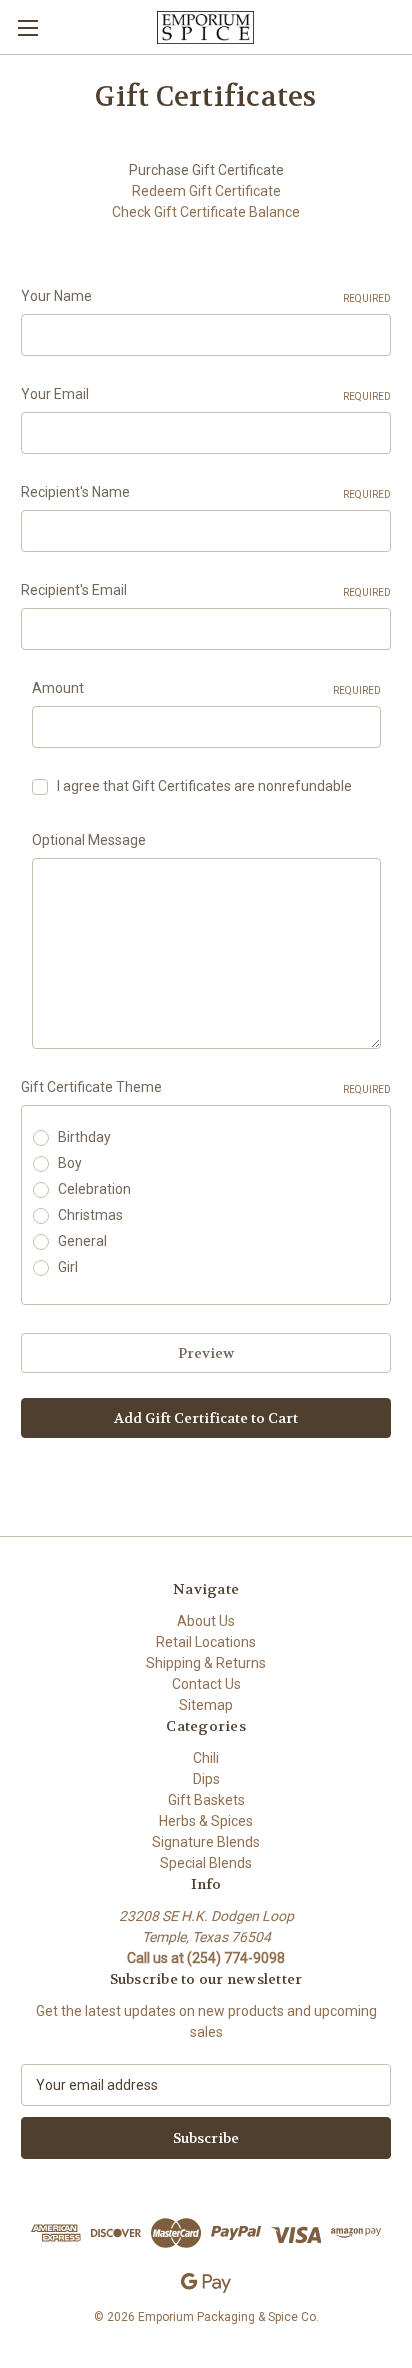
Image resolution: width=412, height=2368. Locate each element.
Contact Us (206, 1684)
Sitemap (206, 1705)
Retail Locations (206, 1642)
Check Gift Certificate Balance (206, 212)
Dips (206, 1779)
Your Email (206, 394)
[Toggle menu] (27, 27)
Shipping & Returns (206, 1663)
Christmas (90, 1215)
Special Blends (206, 1863)
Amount (206, 688)
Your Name (206, 296)
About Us (206, 1621)
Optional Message (89, 840)
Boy (70, 1163)
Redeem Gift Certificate (206, 191)
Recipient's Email (206, 590)
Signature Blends (206, 1842)
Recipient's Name (206, 492)
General (82, 1241)
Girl (68, 1267)
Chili (206, 1758)
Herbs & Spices (206, 1821)
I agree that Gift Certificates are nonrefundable (204, 786)
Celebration (94, 1189)
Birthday (84, 1137)
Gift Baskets (206, 1800)
